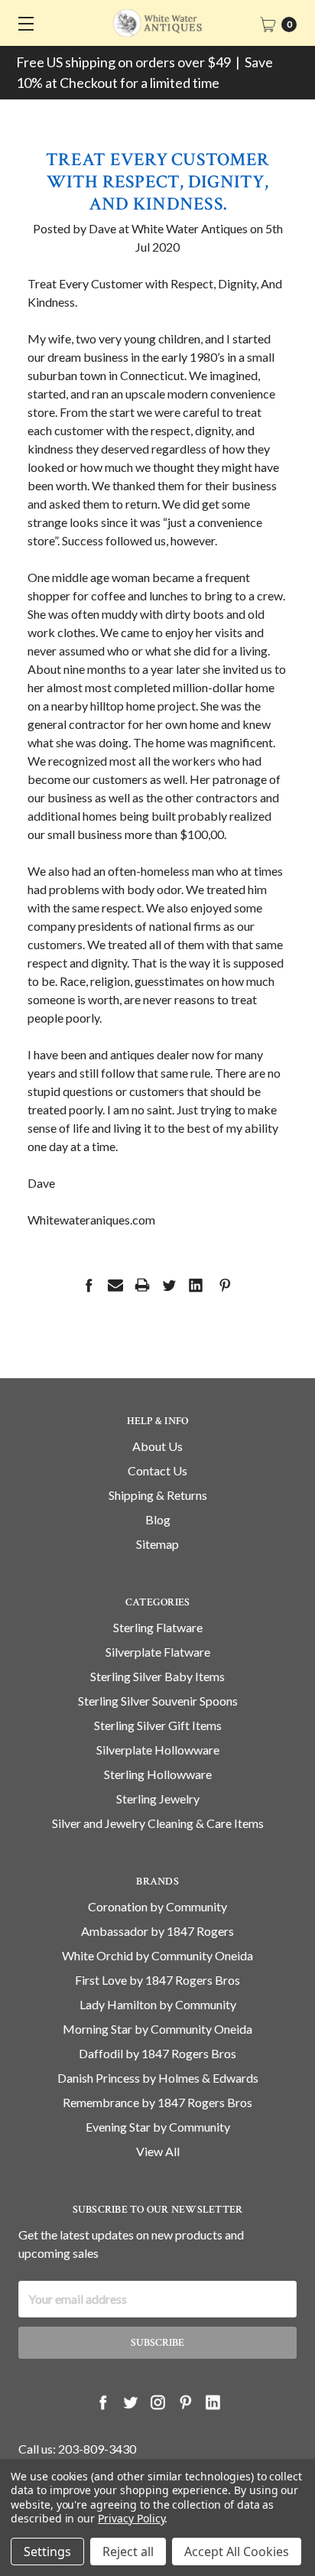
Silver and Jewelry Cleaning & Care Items (158, 1823)
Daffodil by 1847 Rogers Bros (157, 2053)
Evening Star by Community (158, 2127)
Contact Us (157, 1470)
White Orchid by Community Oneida (157, 1955)
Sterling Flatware (158, 1627)
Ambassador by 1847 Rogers (157, 1931)
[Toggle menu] (23, 23)
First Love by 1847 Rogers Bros (157, 1980)
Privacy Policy (131, 2518)
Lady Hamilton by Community (158, 2004)
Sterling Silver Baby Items (157, 1676)
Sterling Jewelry (158, 1799)
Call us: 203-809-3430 (77, 2449)
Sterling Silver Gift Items (158, 1725)
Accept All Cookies (237, 2552)
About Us (157, 1446)
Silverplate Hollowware (158, 1750)
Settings (47, 2552)
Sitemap (157, 1544)
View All (158, 2151)
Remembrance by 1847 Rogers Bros (157, 2102)
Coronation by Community (157, 1906)
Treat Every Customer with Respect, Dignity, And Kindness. (157, 182)
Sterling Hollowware (158, 1774)
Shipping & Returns (158, 1495)
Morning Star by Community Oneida (157, 2029)
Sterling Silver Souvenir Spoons (158, 1701)
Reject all (128, 2552)
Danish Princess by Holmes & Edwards (158, 2078)
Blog (158, 1519)
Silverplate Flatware (158, 1652)
